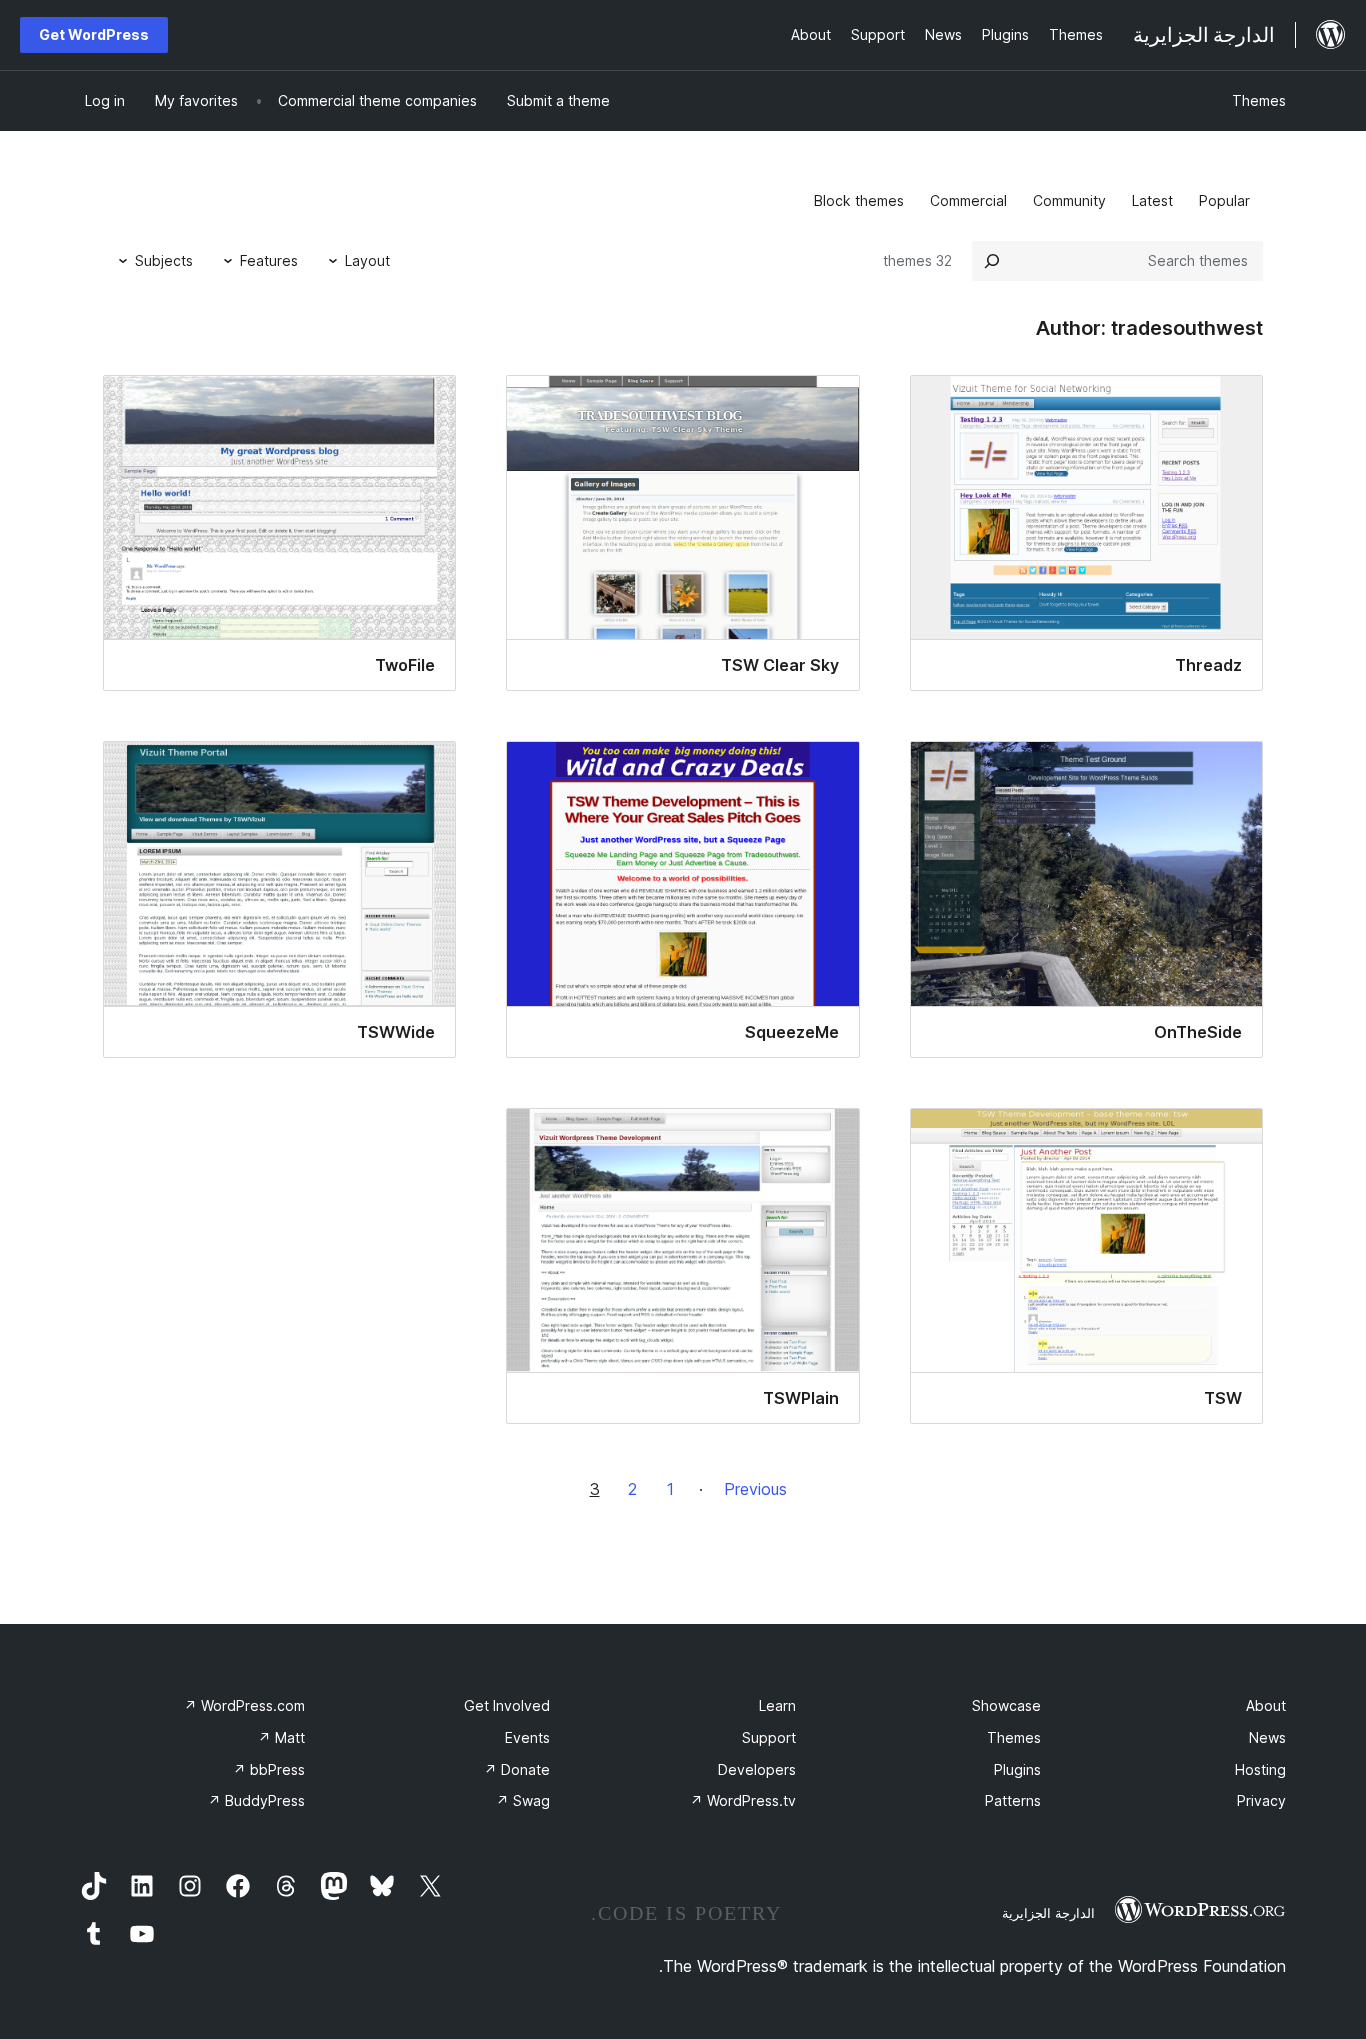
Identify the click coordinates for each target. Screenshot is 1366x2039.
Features (269, 260)
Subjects (164, 260)
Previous (755, 1489)
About (1266, 1705)
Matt (281, 1737)
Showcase (1006, 1705)
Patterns (1013, 1800)
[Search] (992, 261)
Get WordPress (94, 34)
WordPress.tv (743, 1800)
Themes (1259, 100)
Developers (757, 1769)
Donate (517, 1769)
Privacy (1261, 1800)
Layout (367, 260)
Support (769, 1737)
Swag (523, 1800)
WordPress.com (244, 1705)
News (1267, 1737)
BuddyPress (256, 1800)
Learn (777, 1705)
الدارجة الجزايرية (1048, 1913)
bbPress (269, 1769)
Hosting (1260, 1769)
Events (527, 1737)
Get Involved (507, 1705)
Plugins (1017, 1769)
